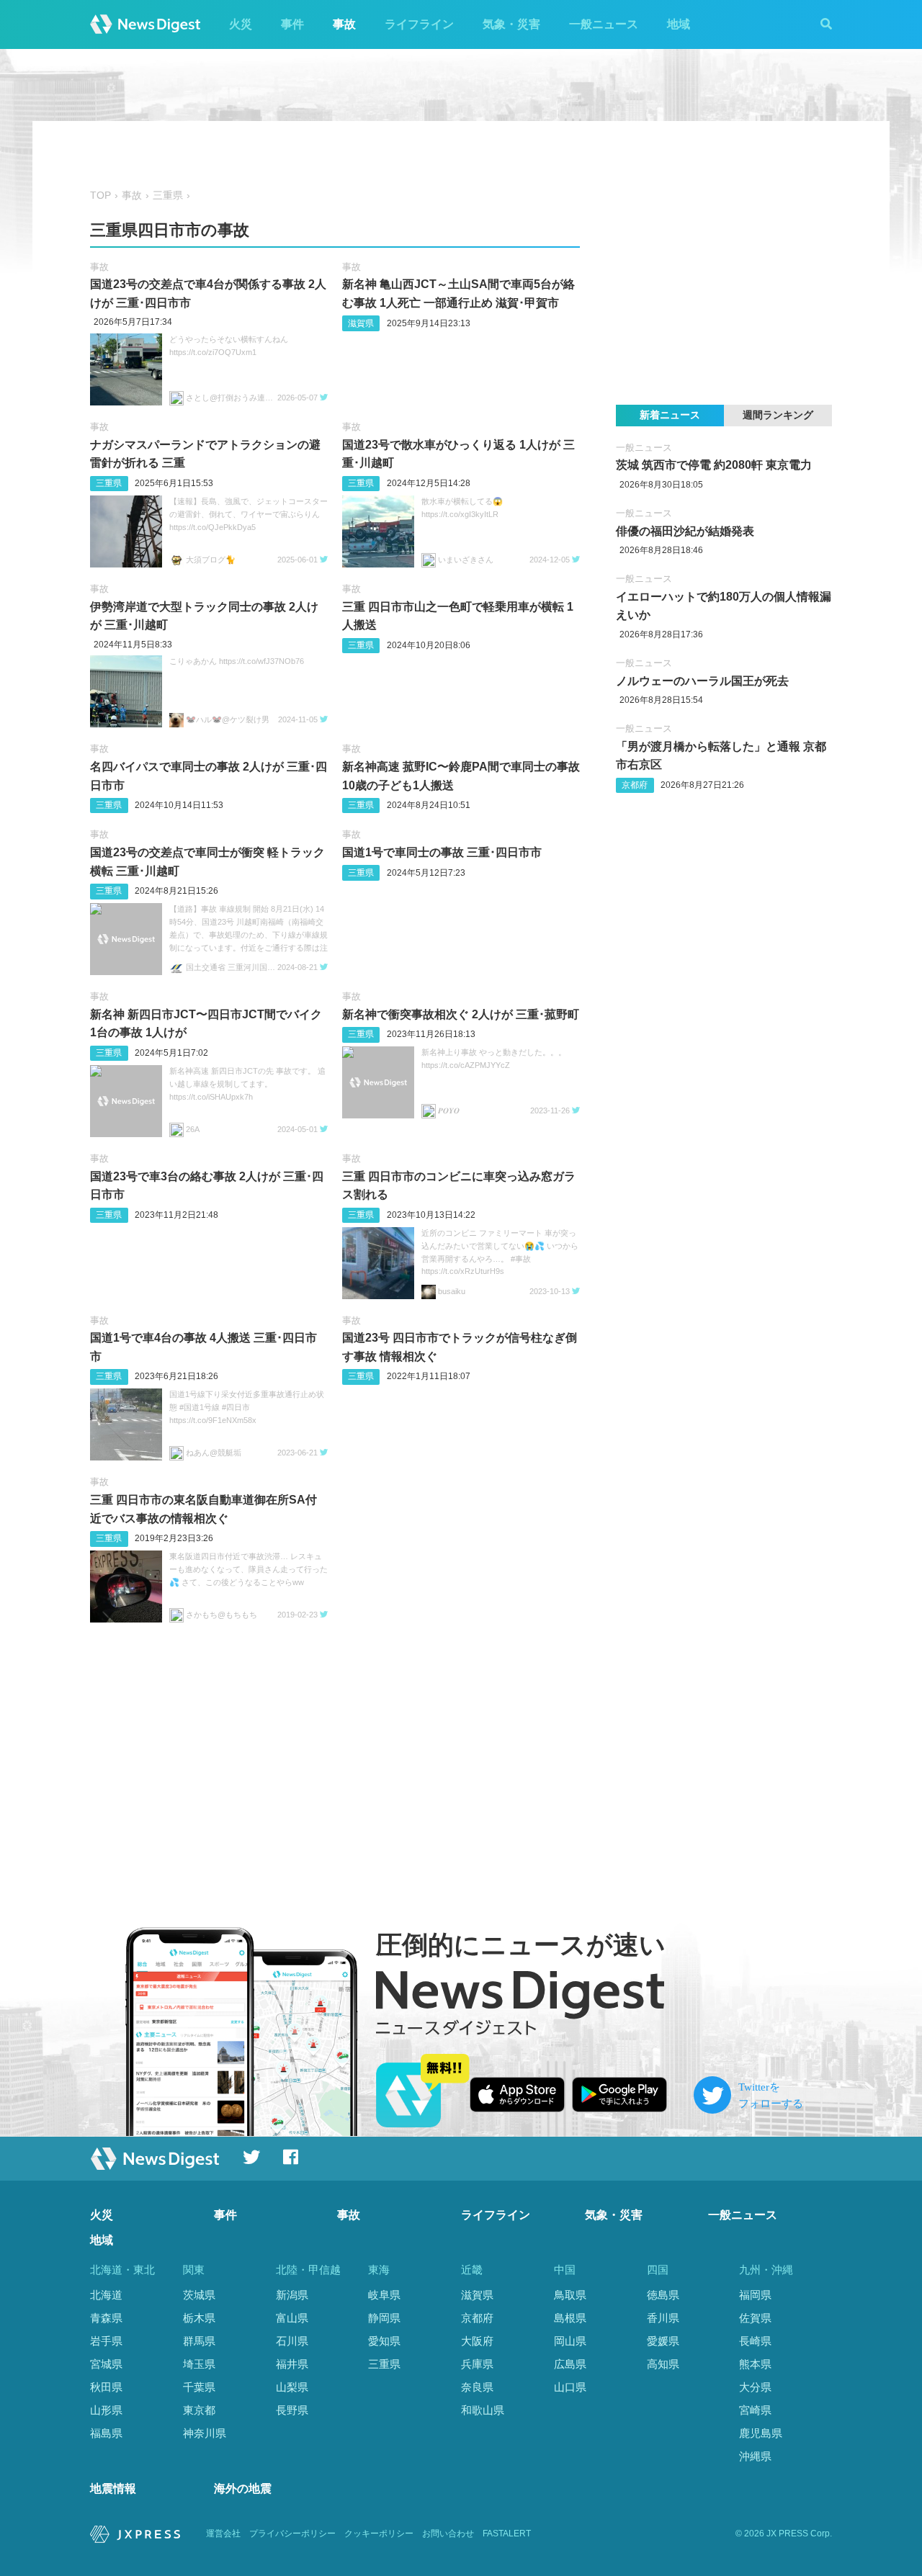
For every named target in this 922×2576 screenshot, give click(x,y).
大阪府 (477, 2341)
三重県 (168, 196)
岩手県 (106, 2341)
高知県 (663, 2364)
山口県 (570, 2387)
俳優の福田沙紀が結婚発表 (685, 531)
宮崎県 (755, 2410)
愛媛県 (663, 2341)
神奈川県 (205, 2433)
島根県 (570, 2318)
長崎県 (755, 2341)
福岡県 (755, 2295)
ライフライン (419, 24)
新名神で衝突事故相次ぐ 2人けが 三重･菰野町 (461, 1014)
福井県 (292, 2364)
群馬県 (199, 2341)
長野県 (292, 2410)
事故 (344, 24)
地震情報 (113, 2489)
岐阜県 (384, 2295)
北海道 (106, 2295)
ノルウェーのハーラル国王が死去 (702, 681)
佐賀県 (755, 2318)
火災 (241, 24)
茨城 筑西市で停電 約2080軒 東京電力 (714, 465)
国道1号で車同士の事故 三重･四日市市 (442, 852)
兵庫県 (477, 2364)
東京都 (199, 2410)
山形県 (106, 2410)
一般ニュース (604, 24)
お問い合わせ (448, 2534)
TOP (100, 196)
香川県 (663, 2318)
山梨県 (292, 2387)
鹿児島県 (761, 2433)
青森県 (106, 2318)
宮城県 (106, 2364)
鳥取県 (570, 2295)
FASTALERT (507, 2534)
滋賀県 (361, 323)
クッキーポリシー (379, 2534)
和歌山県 (483, 2410)
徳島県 (663, 2295)
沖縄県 (755, 2456)
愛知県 (384, 2341)
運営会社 (223, 2534)
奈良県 (477, 2387)
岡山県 (570, 2341)
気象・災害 (511, 24)
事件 (292, 24)
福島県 (106, 2433)
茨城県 (199, 2295)
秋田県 (106, 2387)
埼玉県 (199, 2364)
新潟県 (292, 2295)
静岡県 (384, 2318)
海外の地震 (243, 2489)
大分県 (755, 2387)
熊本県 (755, 2364)
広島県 (570, 2364)
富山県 (292, 2318)
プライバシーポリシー (292, 2534)
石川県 (292, 2341)
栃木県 (199, 2318)
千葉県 (199, 2387)
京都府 (635, 785)
